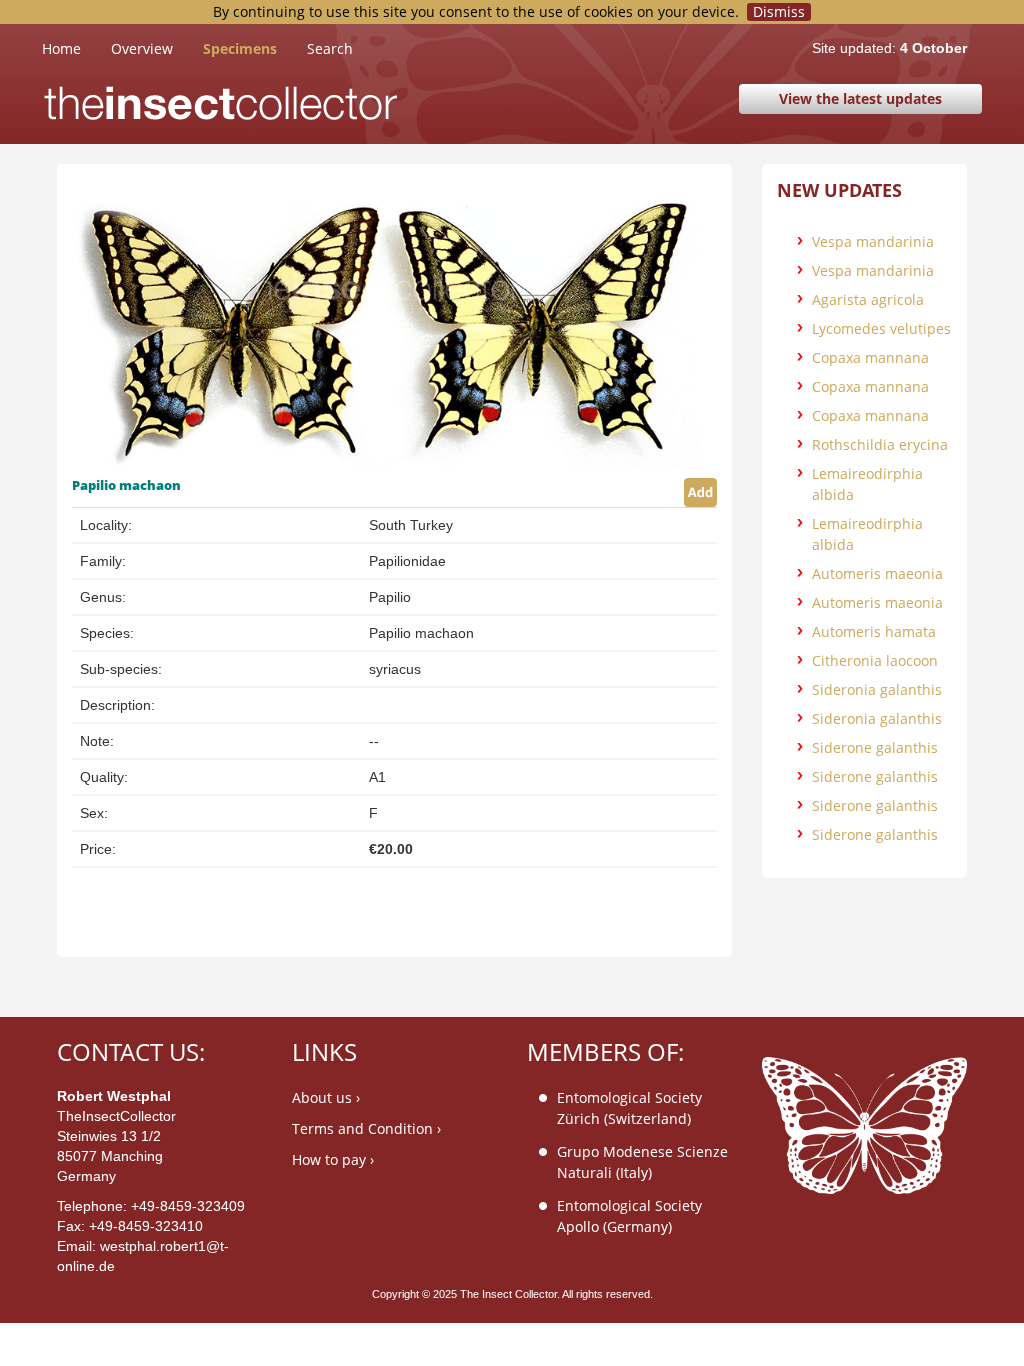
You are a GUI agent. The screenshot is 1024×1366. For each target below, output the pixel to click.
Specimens (240, 48)
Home (76, 48)
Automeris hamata (874, 631)
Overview (142, 48)
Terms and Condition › (366, 1128)
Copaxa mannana (870, 357)
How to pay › (333, 1159)
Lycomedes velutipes (881, 328)
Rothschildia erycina (880, 444)
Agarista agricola (868, 299)
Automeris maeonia (877, 573)
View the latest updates (860, 98)
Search (330, 48)
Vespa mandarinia (873, 241)
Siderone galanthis (875, 747)
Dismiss (779, 12)
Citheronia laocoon (875, 660)
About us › (326, 1097)
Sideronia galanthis (877, 689)
